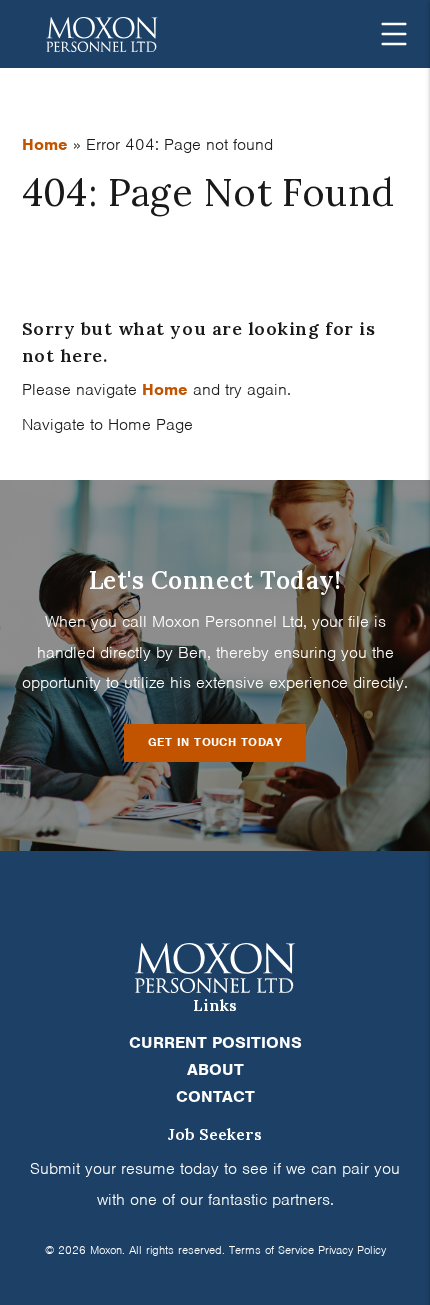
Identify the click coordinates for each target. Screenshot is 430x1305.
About (215, 1069)
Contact (215, 1096)
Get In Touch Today (215, 742)
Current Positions (215, 1042)
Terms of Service (271, 1250)
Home (45, 144)
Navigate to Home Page (107, 424)
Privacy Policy (352, 1250)
